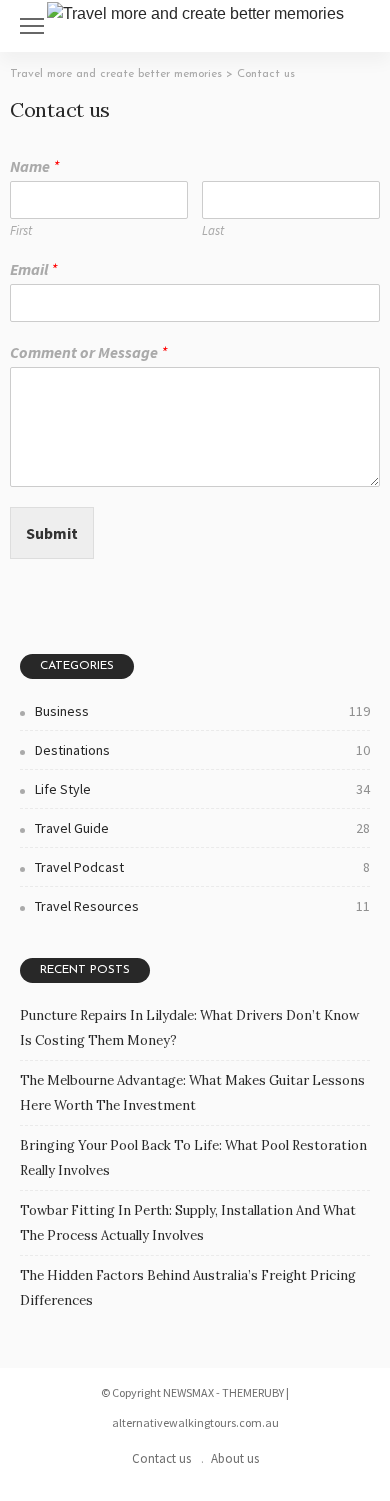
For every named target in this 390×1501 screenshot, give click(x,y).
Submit (52, 533)
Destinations (202, 750)
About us (235, 1458)
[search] (364, 26)
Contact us (161, 1458)
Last (213, 231)
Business (202, 711)
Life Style (202, 789)
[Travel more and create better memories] (195, 11)
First (21, 231)
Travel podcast (202, 867)
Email (33, 269)
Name (34, 166)
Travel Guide (202, 828)
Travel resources (202, 906)
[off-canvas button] (32, 26)
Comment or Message (88, 352)
